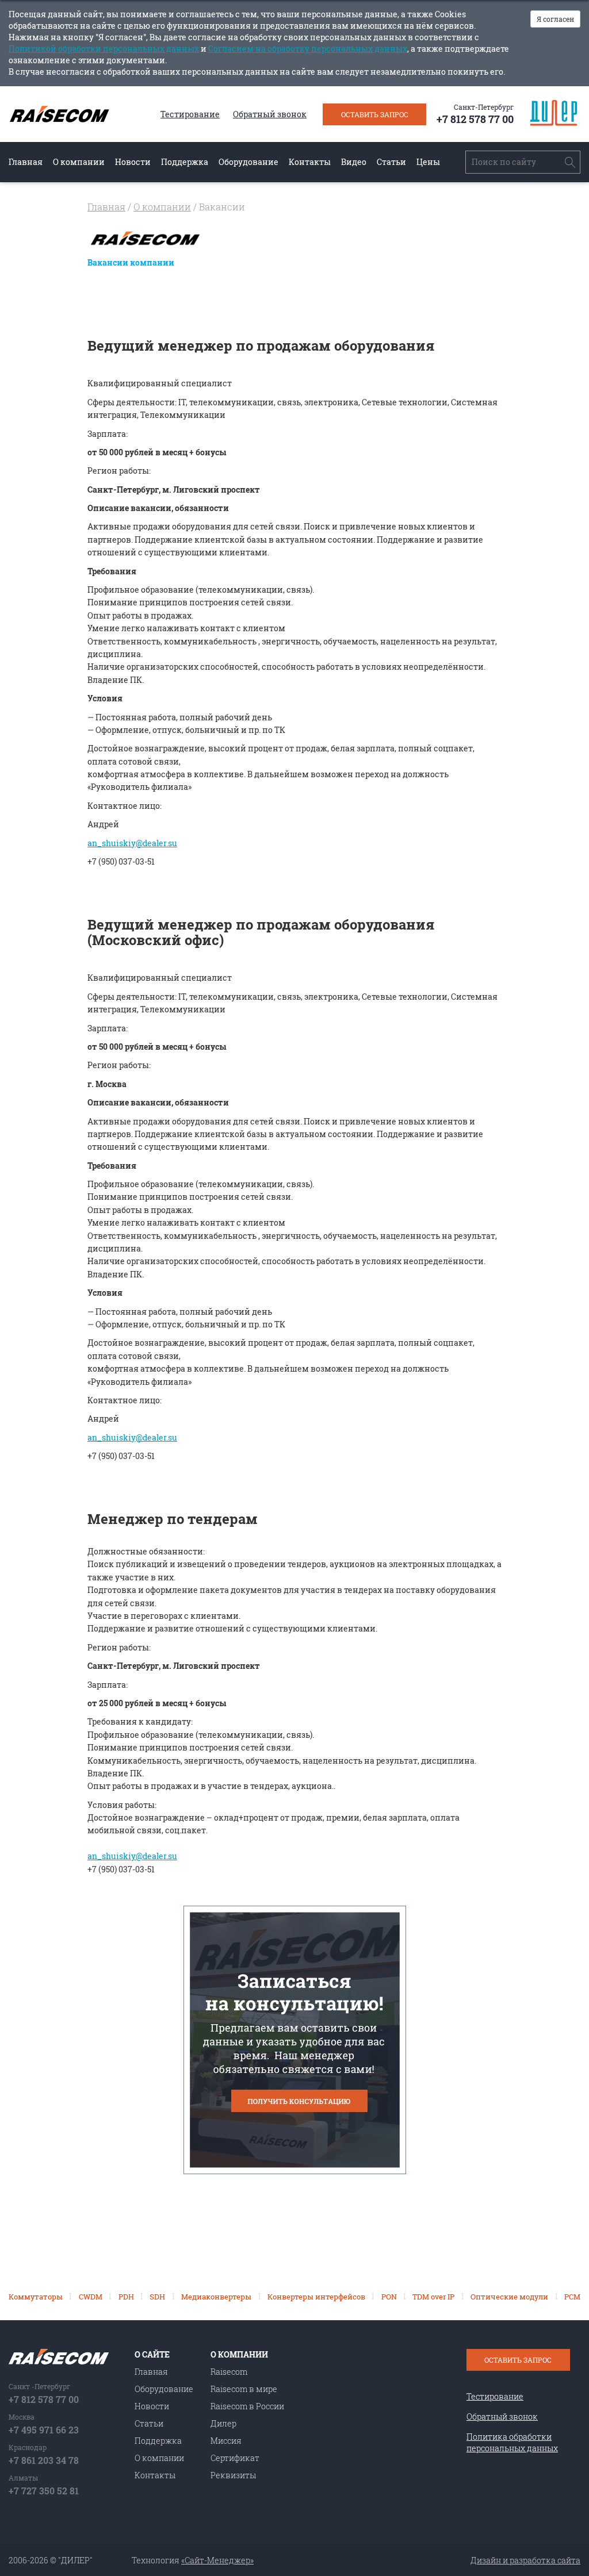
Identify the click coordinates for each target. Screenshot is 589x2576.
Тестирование (190, 114)
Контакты (310, 162)
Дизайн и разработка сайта (525, 2560)
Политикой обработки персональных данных (104, 49)
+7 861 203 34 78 (44, 2460)
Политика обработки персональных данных (512, 2442)
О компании (79, 162)
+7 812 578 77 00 (475, 119)
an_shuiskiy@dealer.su (132, 843)
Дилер (223, 2423)
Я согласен (555, 19)
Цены (428, 162)
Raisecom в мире (244, 2389)
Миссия (226, 2441)
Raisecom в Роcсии (247, 2406)
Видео (354, 162)
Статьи (391, 162)
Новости (133, 162)
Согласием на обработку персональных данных (308, 49)
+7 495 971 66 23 (44, 2430)
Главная (26, 162)
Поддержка (185, 162)
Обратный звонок (270, 114)
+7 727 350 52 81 (44, 2491)
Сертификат (235, 2458)
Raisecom (229, 2372)
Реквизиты (233, 2475)
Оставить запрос (375, 114)
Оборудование (248, 162)
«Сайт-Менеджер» (217, 2560)
